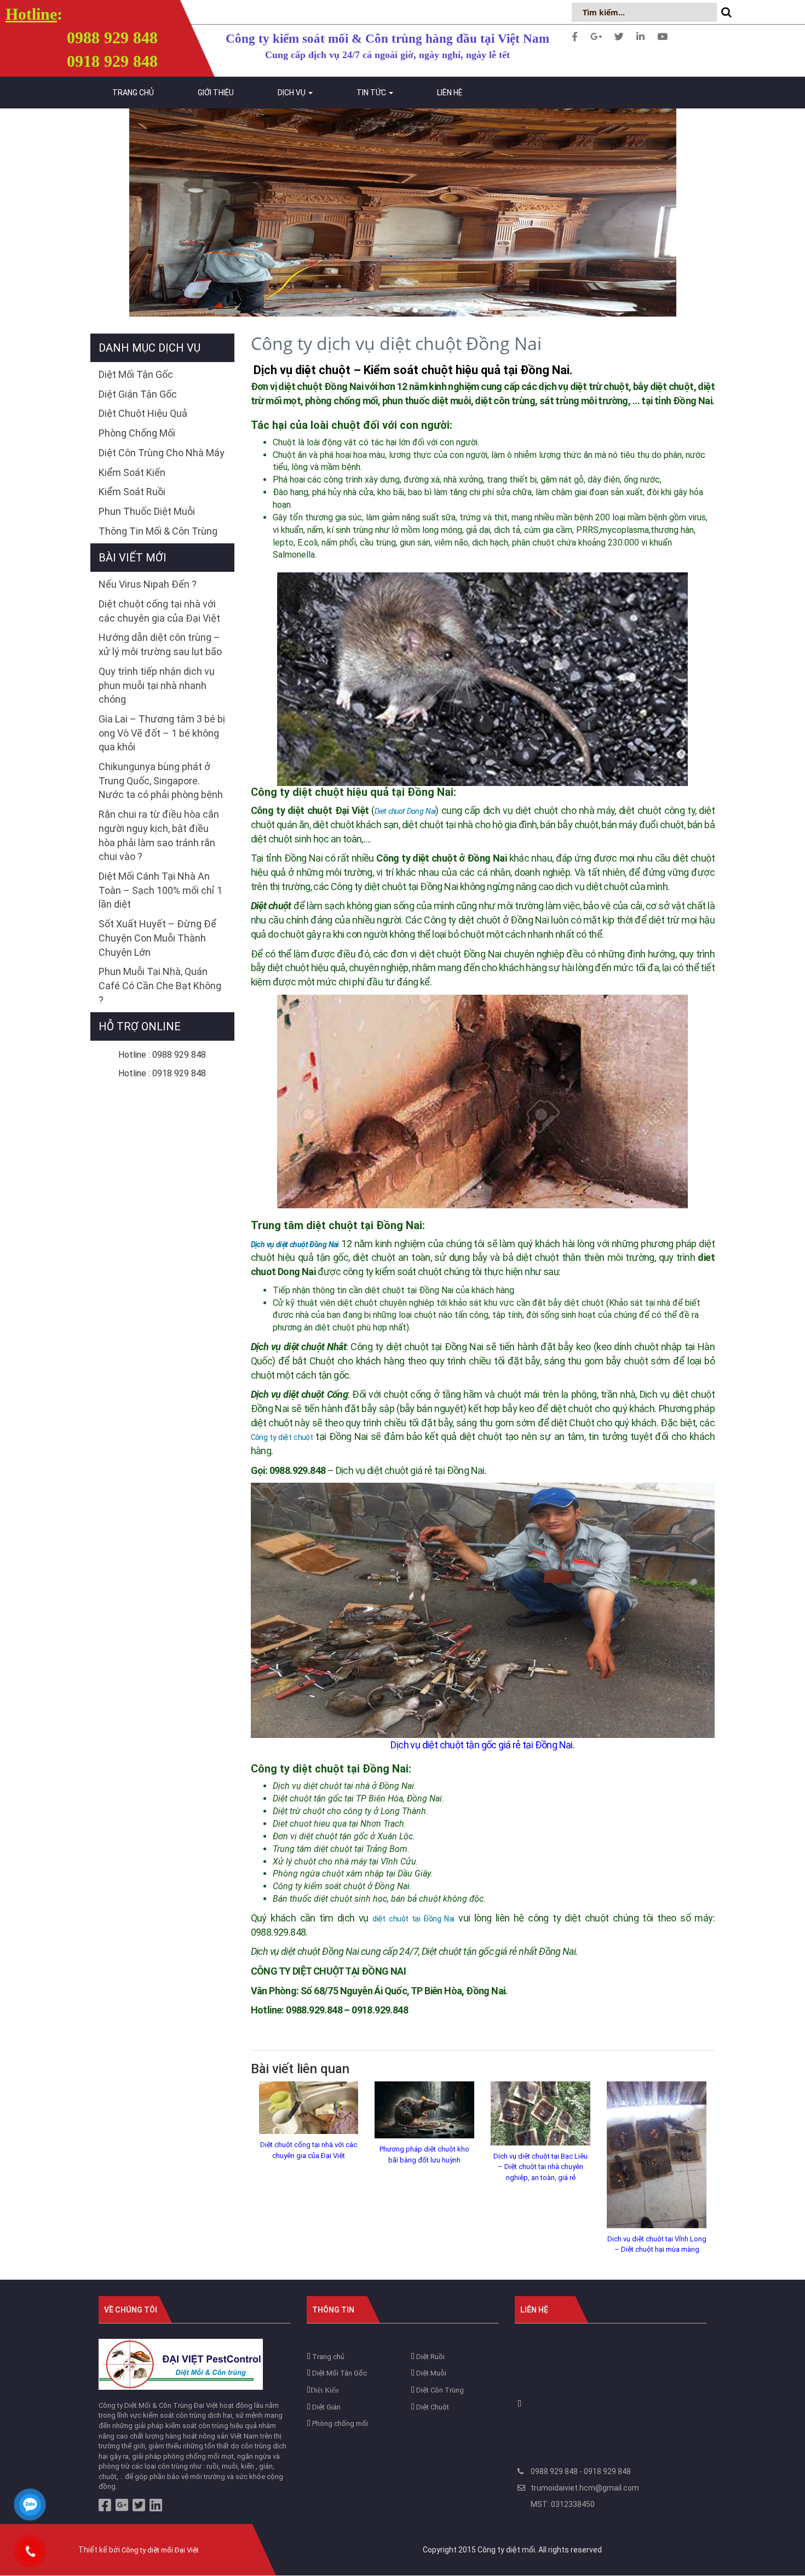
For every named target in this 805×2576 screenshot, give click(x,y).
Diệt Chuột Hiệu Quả (143, 413)
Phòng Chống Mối (137, 433)
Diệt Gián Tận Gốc (138, 394)
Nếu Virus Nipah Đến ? (148, 584)
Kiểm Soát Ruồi (132, 492)
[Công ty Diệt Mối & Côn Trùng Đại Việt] (181, 2364)
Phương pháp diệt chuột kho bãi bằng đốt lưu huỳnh (424, 2155)
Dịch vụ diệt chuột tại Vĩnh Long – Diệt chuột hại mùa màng (657, 2244)
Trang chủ (133, 93)
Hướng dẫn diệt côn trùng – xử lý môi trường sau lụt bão (160, 644)
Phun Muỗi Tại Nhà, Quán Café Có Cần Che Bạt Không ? (160, 985)
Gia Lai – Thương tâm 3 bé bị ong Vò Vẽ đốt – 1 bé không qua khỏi (162, 733)
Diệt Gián (326, 2407)
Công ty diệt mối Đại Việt (160, 2550)
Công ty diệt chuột (282, 1437)
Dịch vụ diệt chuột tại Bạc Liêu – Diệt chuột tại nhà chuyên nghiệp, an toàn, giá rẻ (540, 2167)
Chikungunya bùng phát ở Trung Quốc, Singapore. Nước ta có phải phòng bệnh (161, 781)
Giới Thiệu (216, 93)
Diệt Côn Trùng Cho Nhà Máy (162, 453)
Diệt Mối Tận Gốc (136, 374)
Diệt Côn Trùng (439, 2390)
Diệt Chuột (432, 2407)
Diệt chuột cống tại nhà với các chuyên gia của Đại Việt (309, 2150)
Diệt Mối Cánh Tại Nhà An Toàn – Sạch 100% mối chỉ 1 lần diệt (160, 890)
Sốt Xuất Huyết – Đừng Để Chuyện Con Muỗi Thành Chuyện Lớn (157, 938)
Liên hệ (450, 93)
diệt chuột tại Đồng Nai (413, 1919)
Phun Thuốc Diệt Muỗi (147, 511)
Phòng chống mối (339, 2423)
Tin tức (372, 93)
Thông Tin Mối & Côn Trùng (158, 531)
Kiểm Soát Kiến (132, 472)
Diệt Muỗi (430, 2373)
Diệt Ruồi (430, 2357)
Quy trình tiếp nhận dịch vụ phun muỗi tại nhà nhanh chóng (157, 685)
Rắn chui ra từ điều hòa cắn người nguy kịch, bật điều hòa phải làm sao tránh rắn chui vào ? (159, 835)
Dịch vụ (292, 93)
